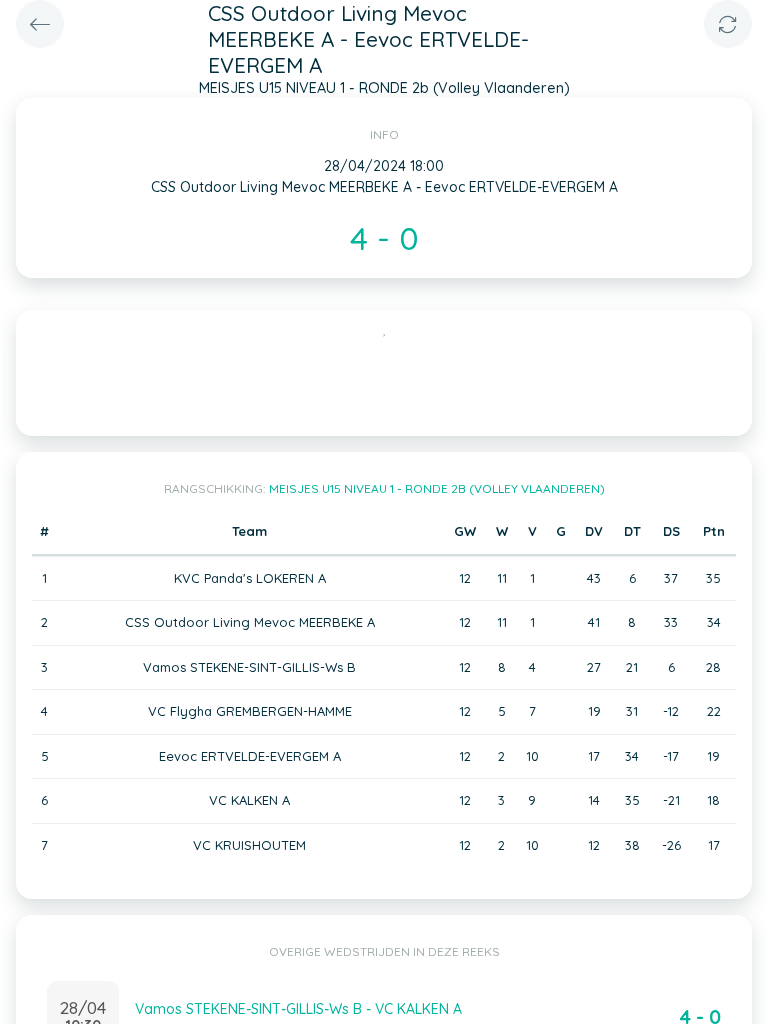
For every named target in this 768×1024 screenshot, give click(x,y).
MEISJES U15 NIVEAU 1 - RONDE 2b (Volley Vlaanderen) (437, 488)
